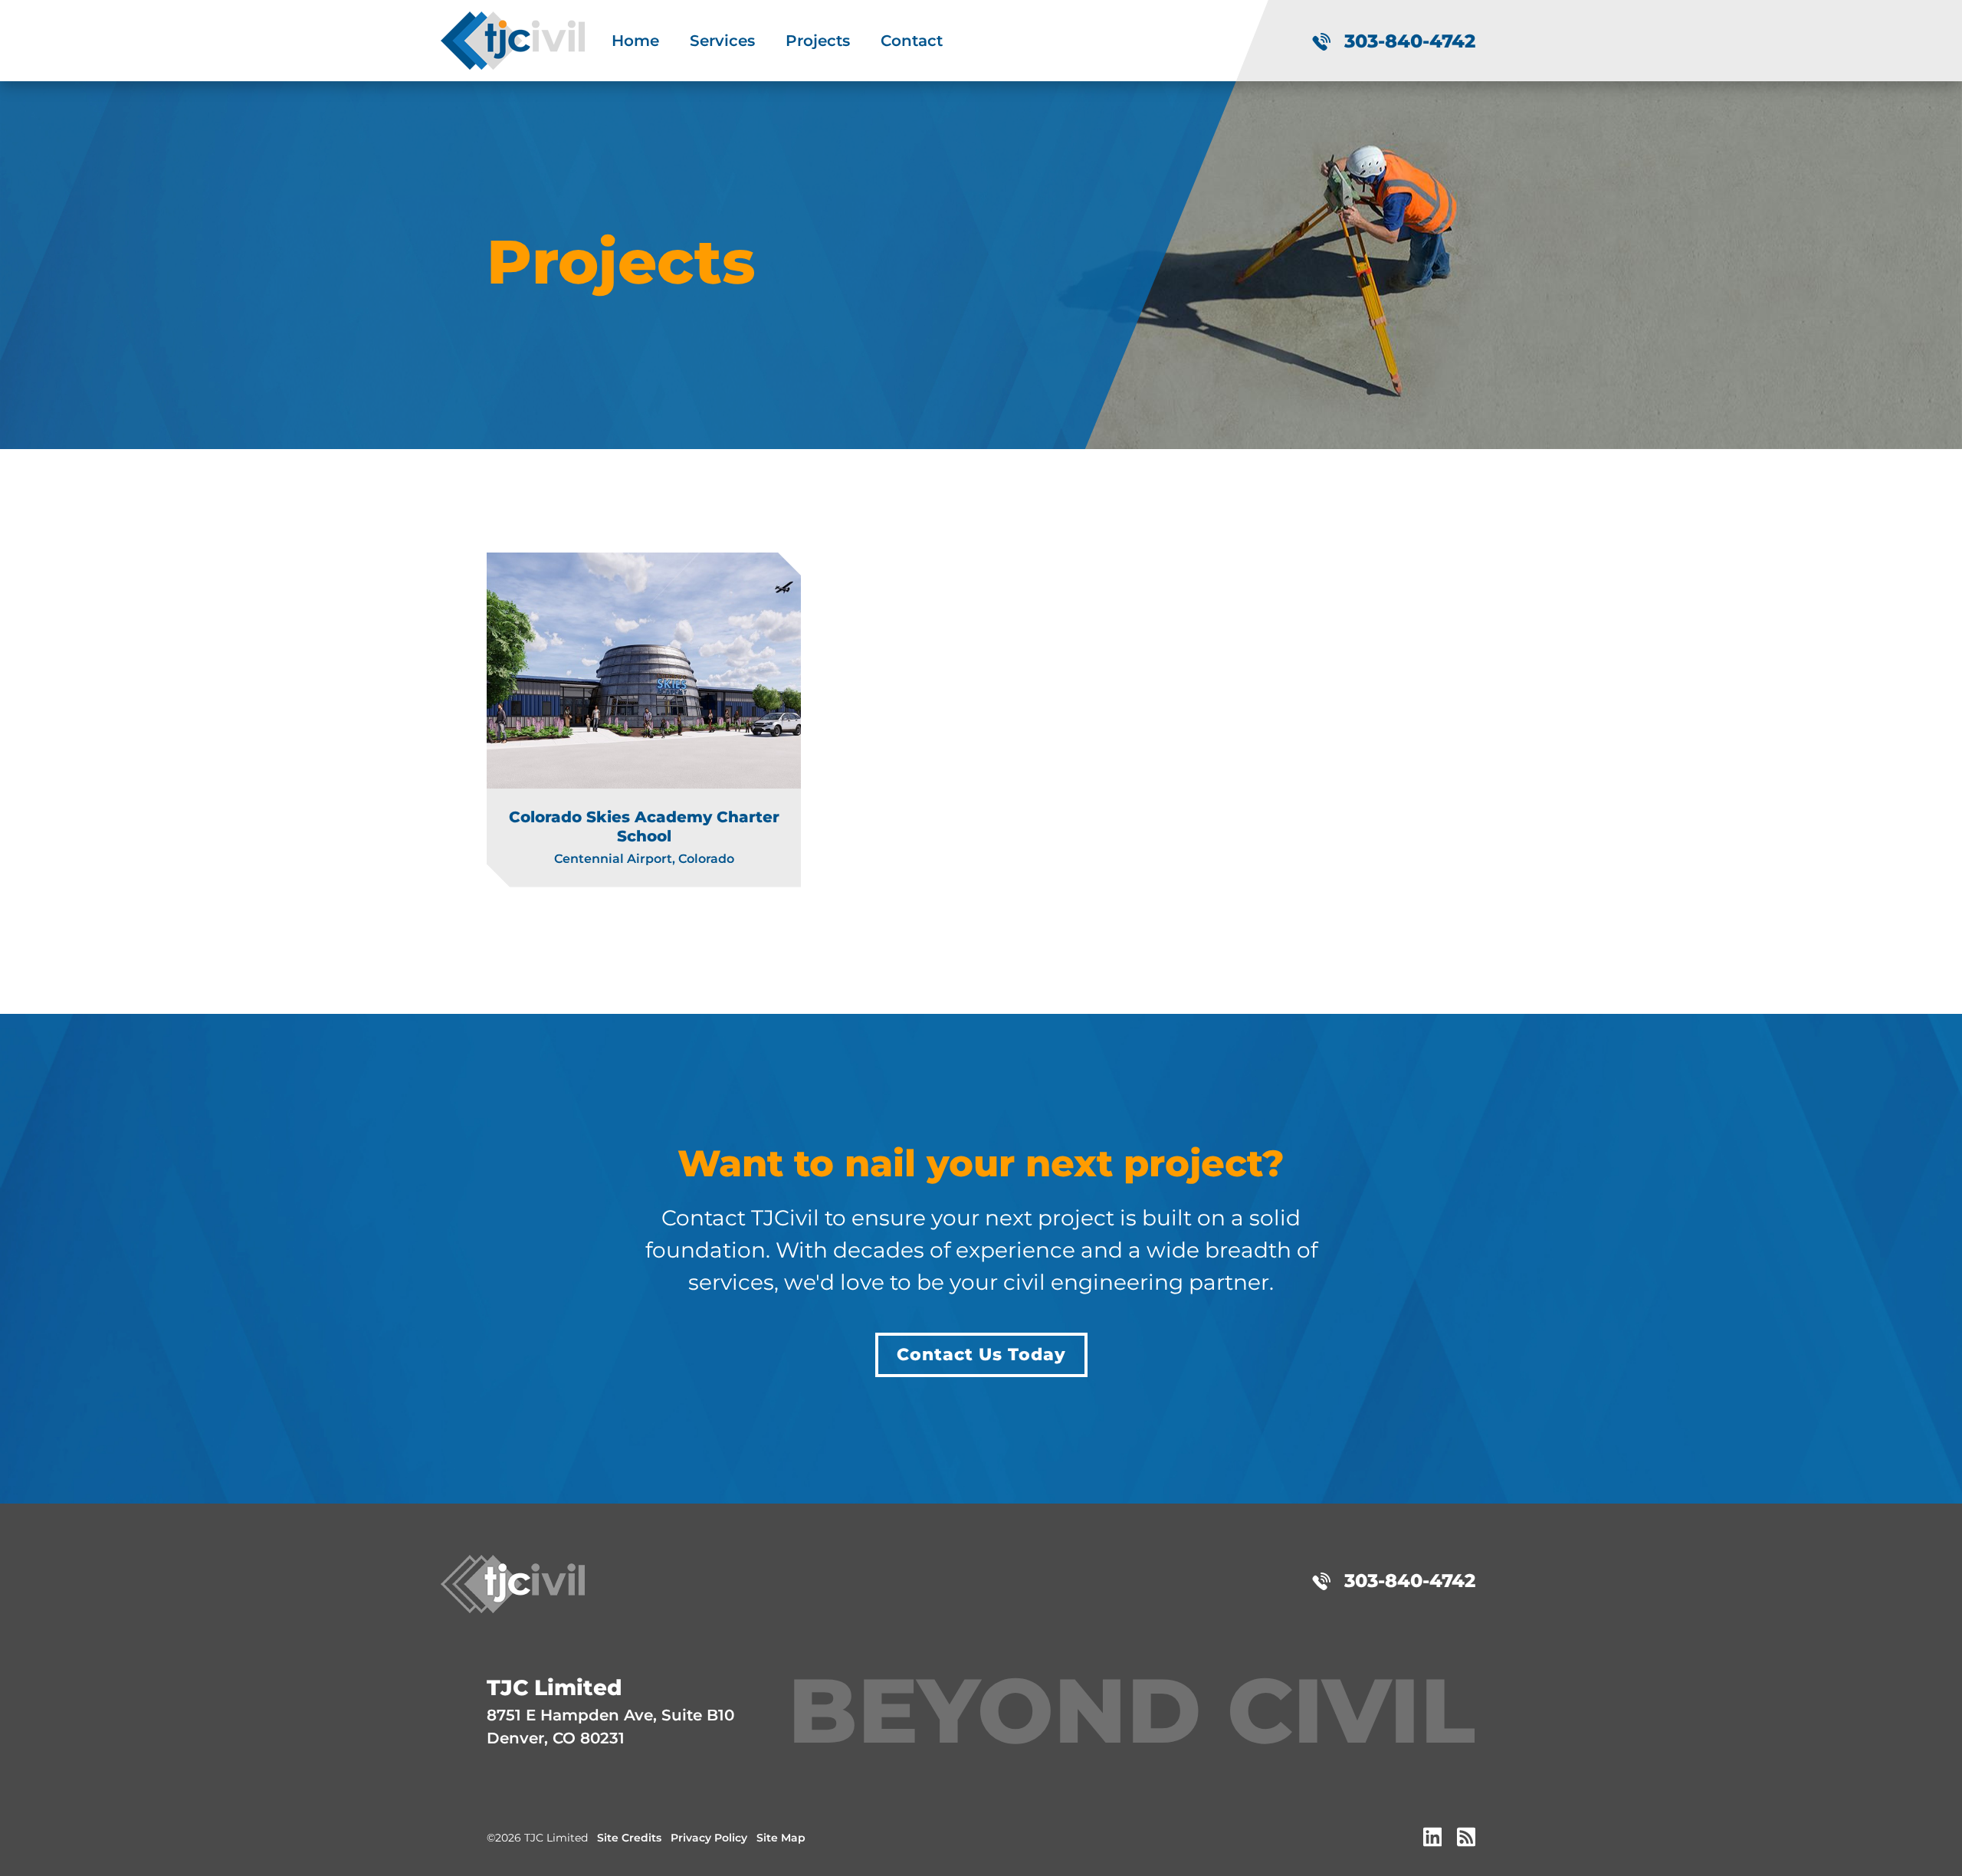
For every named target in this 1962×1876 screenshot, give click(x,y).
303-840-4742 (1407, 41)
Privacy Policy (709, 1838)
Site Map (781, 1838)
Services (722, 41)
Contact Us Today (981, 1355)
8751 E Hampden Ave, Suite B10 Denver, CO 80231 (610, 1711)
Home (635, 41)
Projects (818, 41)
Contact (912, 41)
